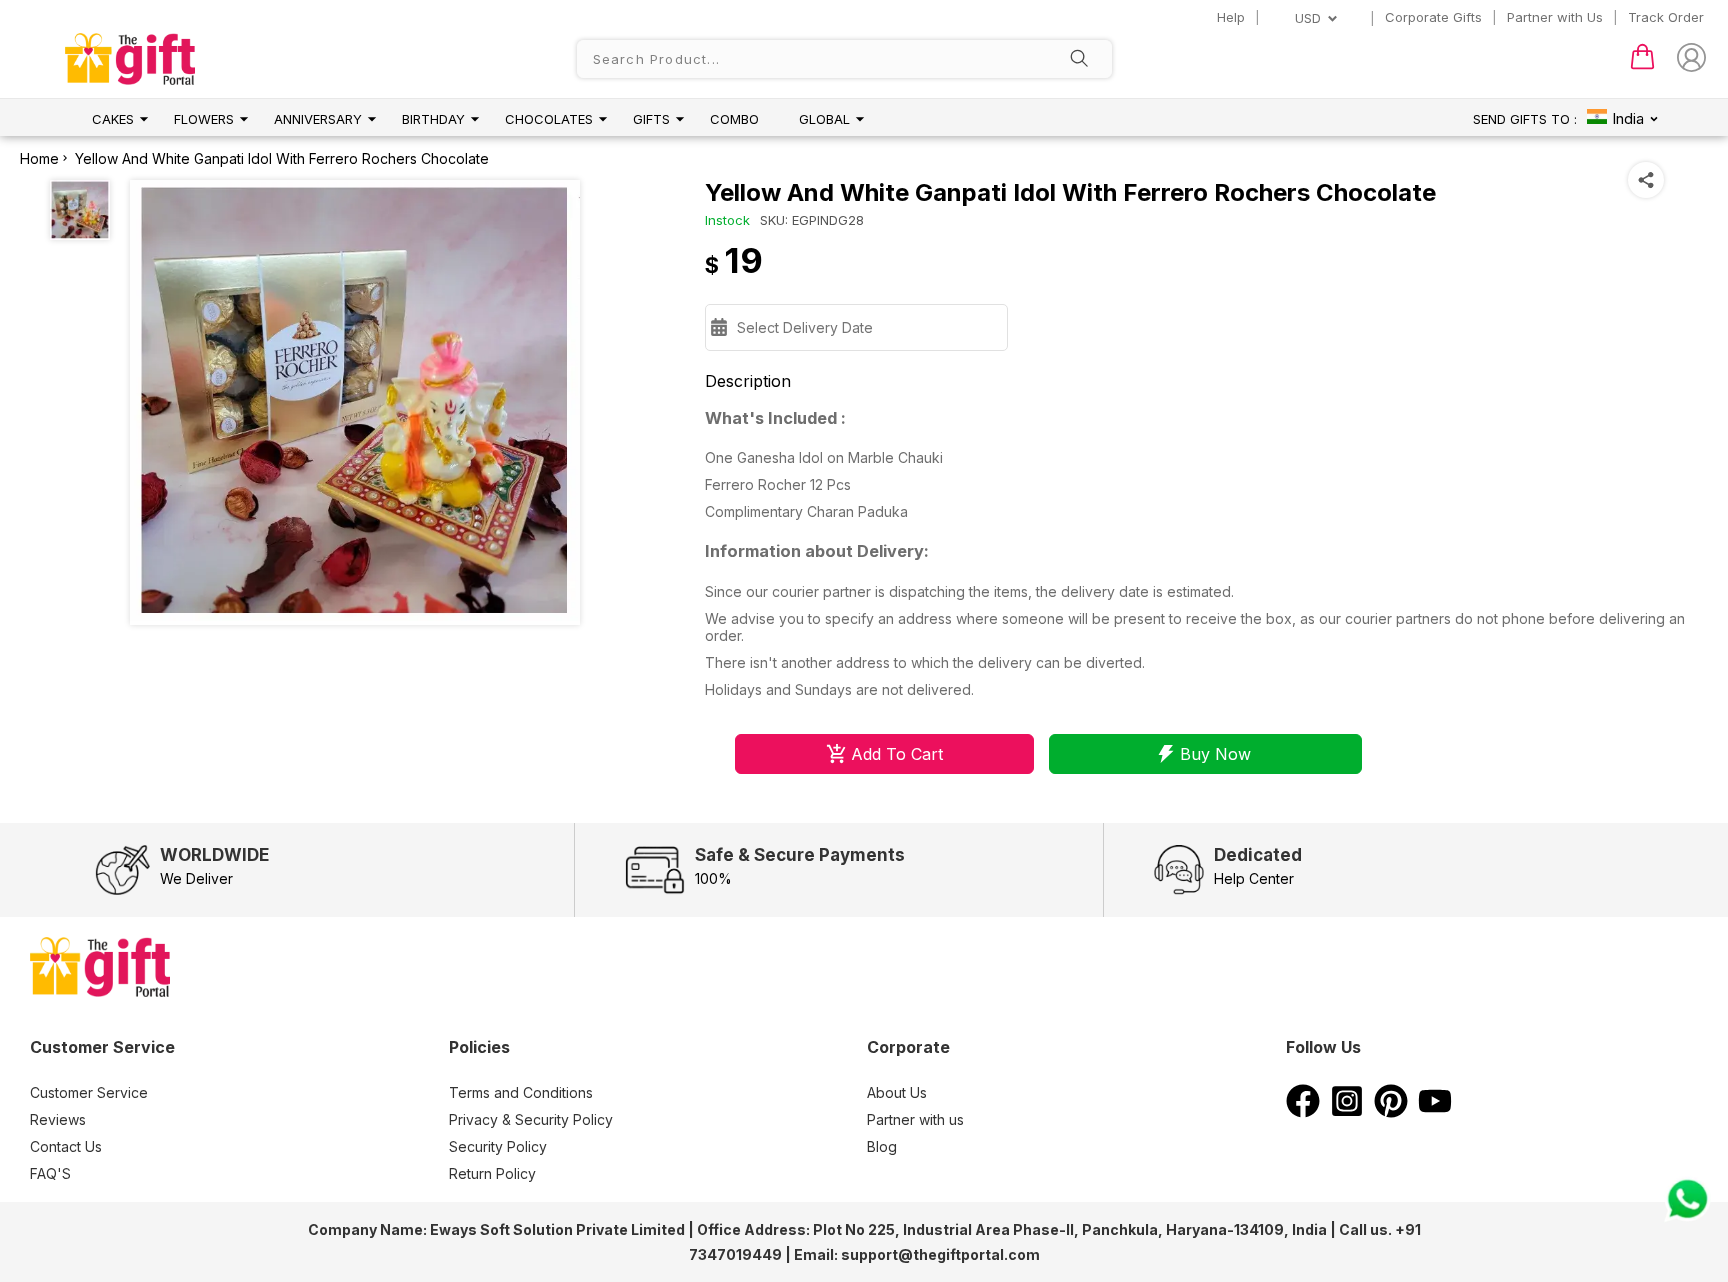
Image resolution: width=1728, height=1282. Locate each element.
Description (748, 381)
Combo (734, 119)
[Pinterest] (1391, 1112)
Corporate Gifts (1433, 17)
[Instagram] (1347, 1112)
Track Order (1666, 17)
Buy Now (1215, 754)
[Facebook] (1303, 1112)
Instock (727, 220)
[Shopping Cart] (1642, 65)
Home (39, 158)
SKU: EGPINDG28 (812, 220)
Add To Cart (897, 754)
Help (1231, 17)
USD (1308, 18)
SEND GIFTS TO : (1525, 119)
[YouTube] (1435, 1112)
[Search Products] (1079, 60)
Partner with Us (1555, 17)
